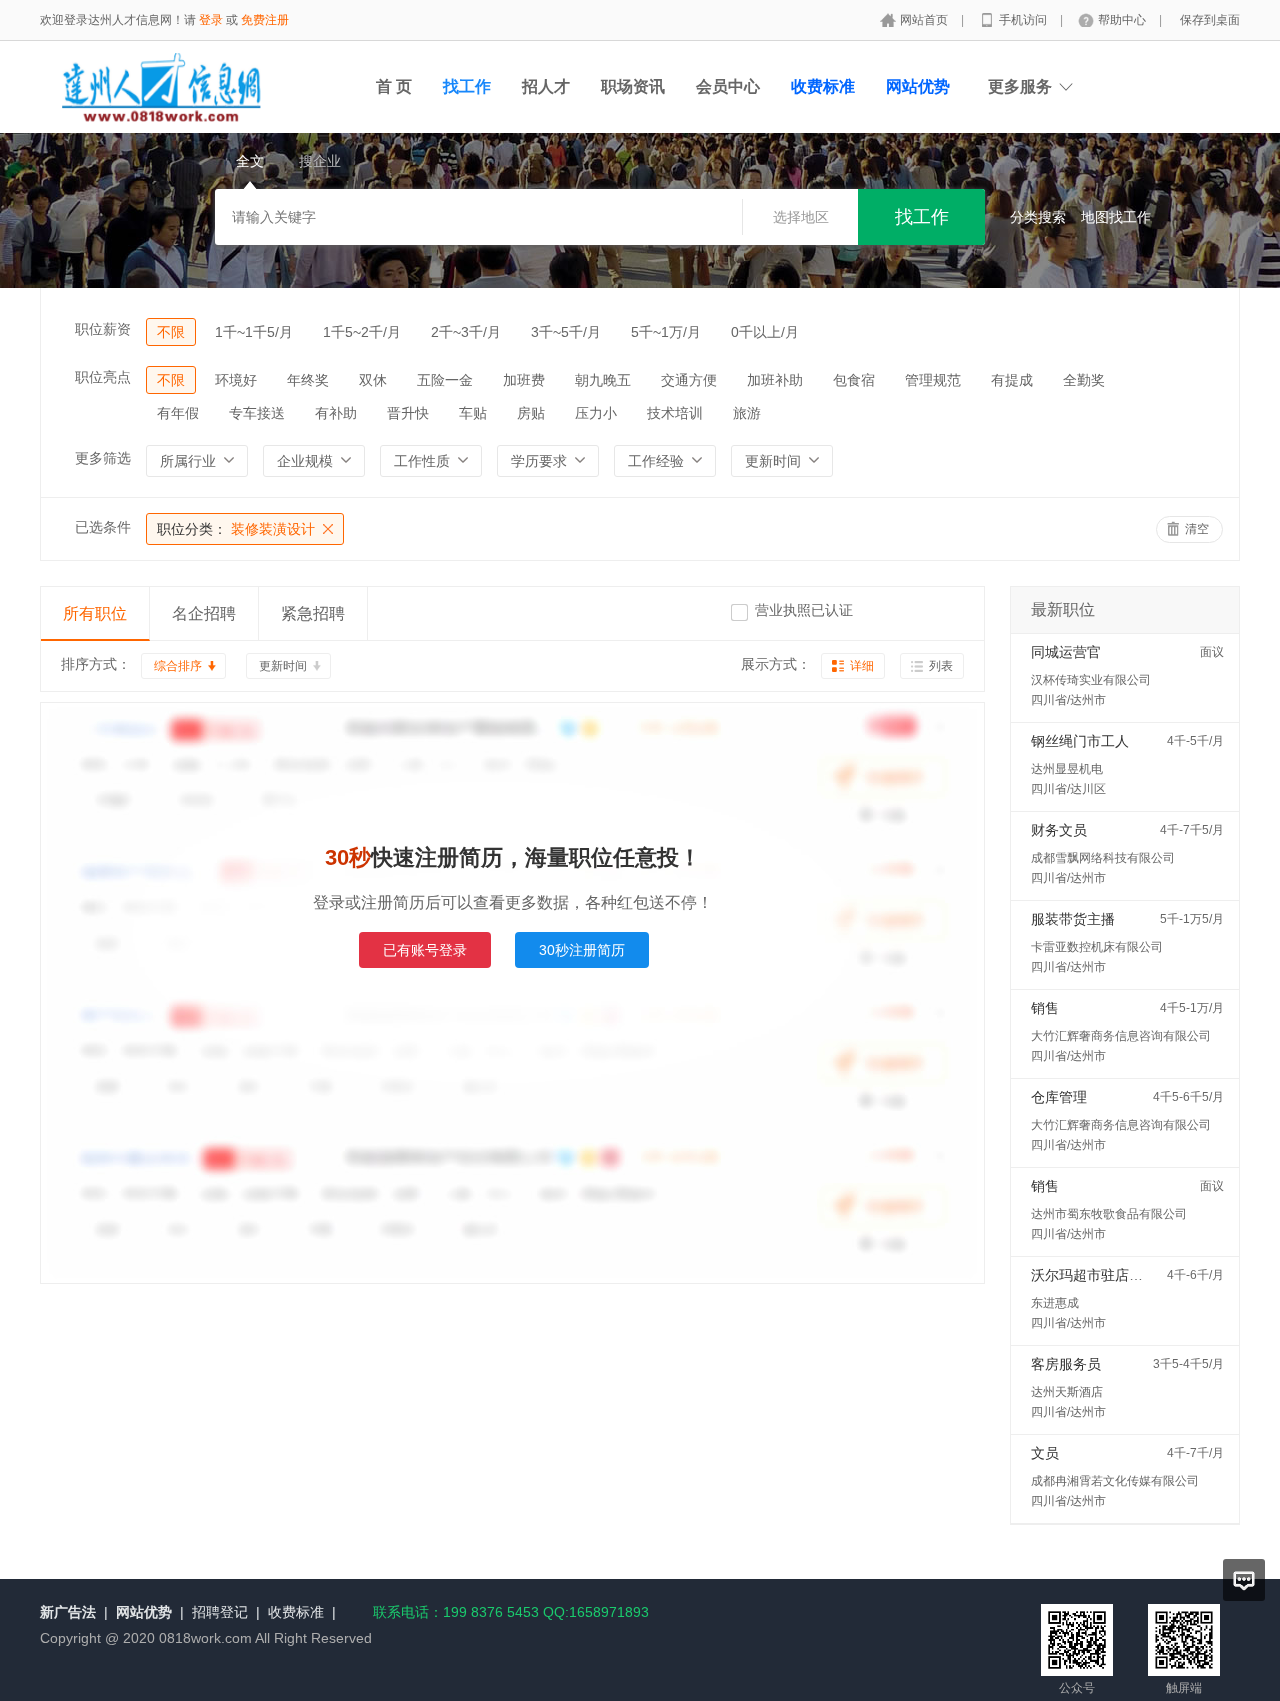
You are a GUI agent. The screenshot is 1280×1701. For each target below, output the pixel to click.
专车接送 (257, 413)
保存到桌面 (1210, 20)
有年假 (178, 413)
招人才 (546, 86)
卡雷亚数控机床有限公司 (1097, 947)
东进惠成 (1055, 1303)
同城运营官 (1066, 652)
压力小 (596, 413)
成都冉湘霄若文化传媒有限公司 (1115, 1481)
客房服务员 (1066, 1364)
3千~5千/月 (566, 332)
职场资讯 (633, 86)
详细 (862, 666)
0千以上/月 (765, 332)
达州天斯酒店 (1067, 1392)
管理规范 (933, 380)
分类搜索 (1038, 217)
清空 (1197, 529)
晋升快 (408, 413)
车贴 (473, 413)
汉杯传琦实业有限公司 (1091, 680)
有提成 (1012, 380)
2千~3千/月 (466, 332)
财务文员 (1059, 830)
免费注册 (265, 20)
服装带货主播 (1073, 919)
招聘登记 (220, 1612)
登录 (211, 20)
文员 (1045, 1453)
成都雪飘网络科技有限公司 (1103, 858)
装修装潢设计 (236, 529)
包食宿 (854, 380)
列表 (941, 666)
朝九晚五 (603, 380)
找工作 (467, 86)
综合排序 (178, 666)
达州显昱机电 (1067, 769)
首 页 (394, 86)
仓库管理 (1059, 1097)
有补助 (336, 413)
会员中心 (728, 86)
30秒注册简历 (582, 950)
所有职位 (95, 613)
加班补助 (775, 380)
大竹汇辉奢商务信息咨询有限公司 (1121, 1036)
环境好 (236, 380)
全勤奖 (1084, 380)
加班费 (524, 380)
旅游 (747, 413)
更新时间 (283, 666)
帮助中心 (1123, 20)
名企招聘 (204, 613)
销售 (1045, 1008)
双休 (373, 380)
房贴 (531, 413)
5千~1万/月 (666, 332)
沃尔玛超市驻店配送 (1094, 1275)
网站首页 (925, 20)
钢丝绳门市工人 (1080, 741)
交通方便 (689, 380)
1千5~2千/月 (362, 332)
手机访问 (1024, 20)
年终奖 (308, 380)
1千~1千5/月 (254, 332)
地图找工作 (1116, 217)
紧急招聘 (313, 613)
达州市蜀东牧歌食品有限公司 (1109, 1214)
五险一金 (445, 380)
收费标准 (296, 1612)
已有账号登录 (425, 950)
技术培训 (675, 413)
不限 (171, 332)
